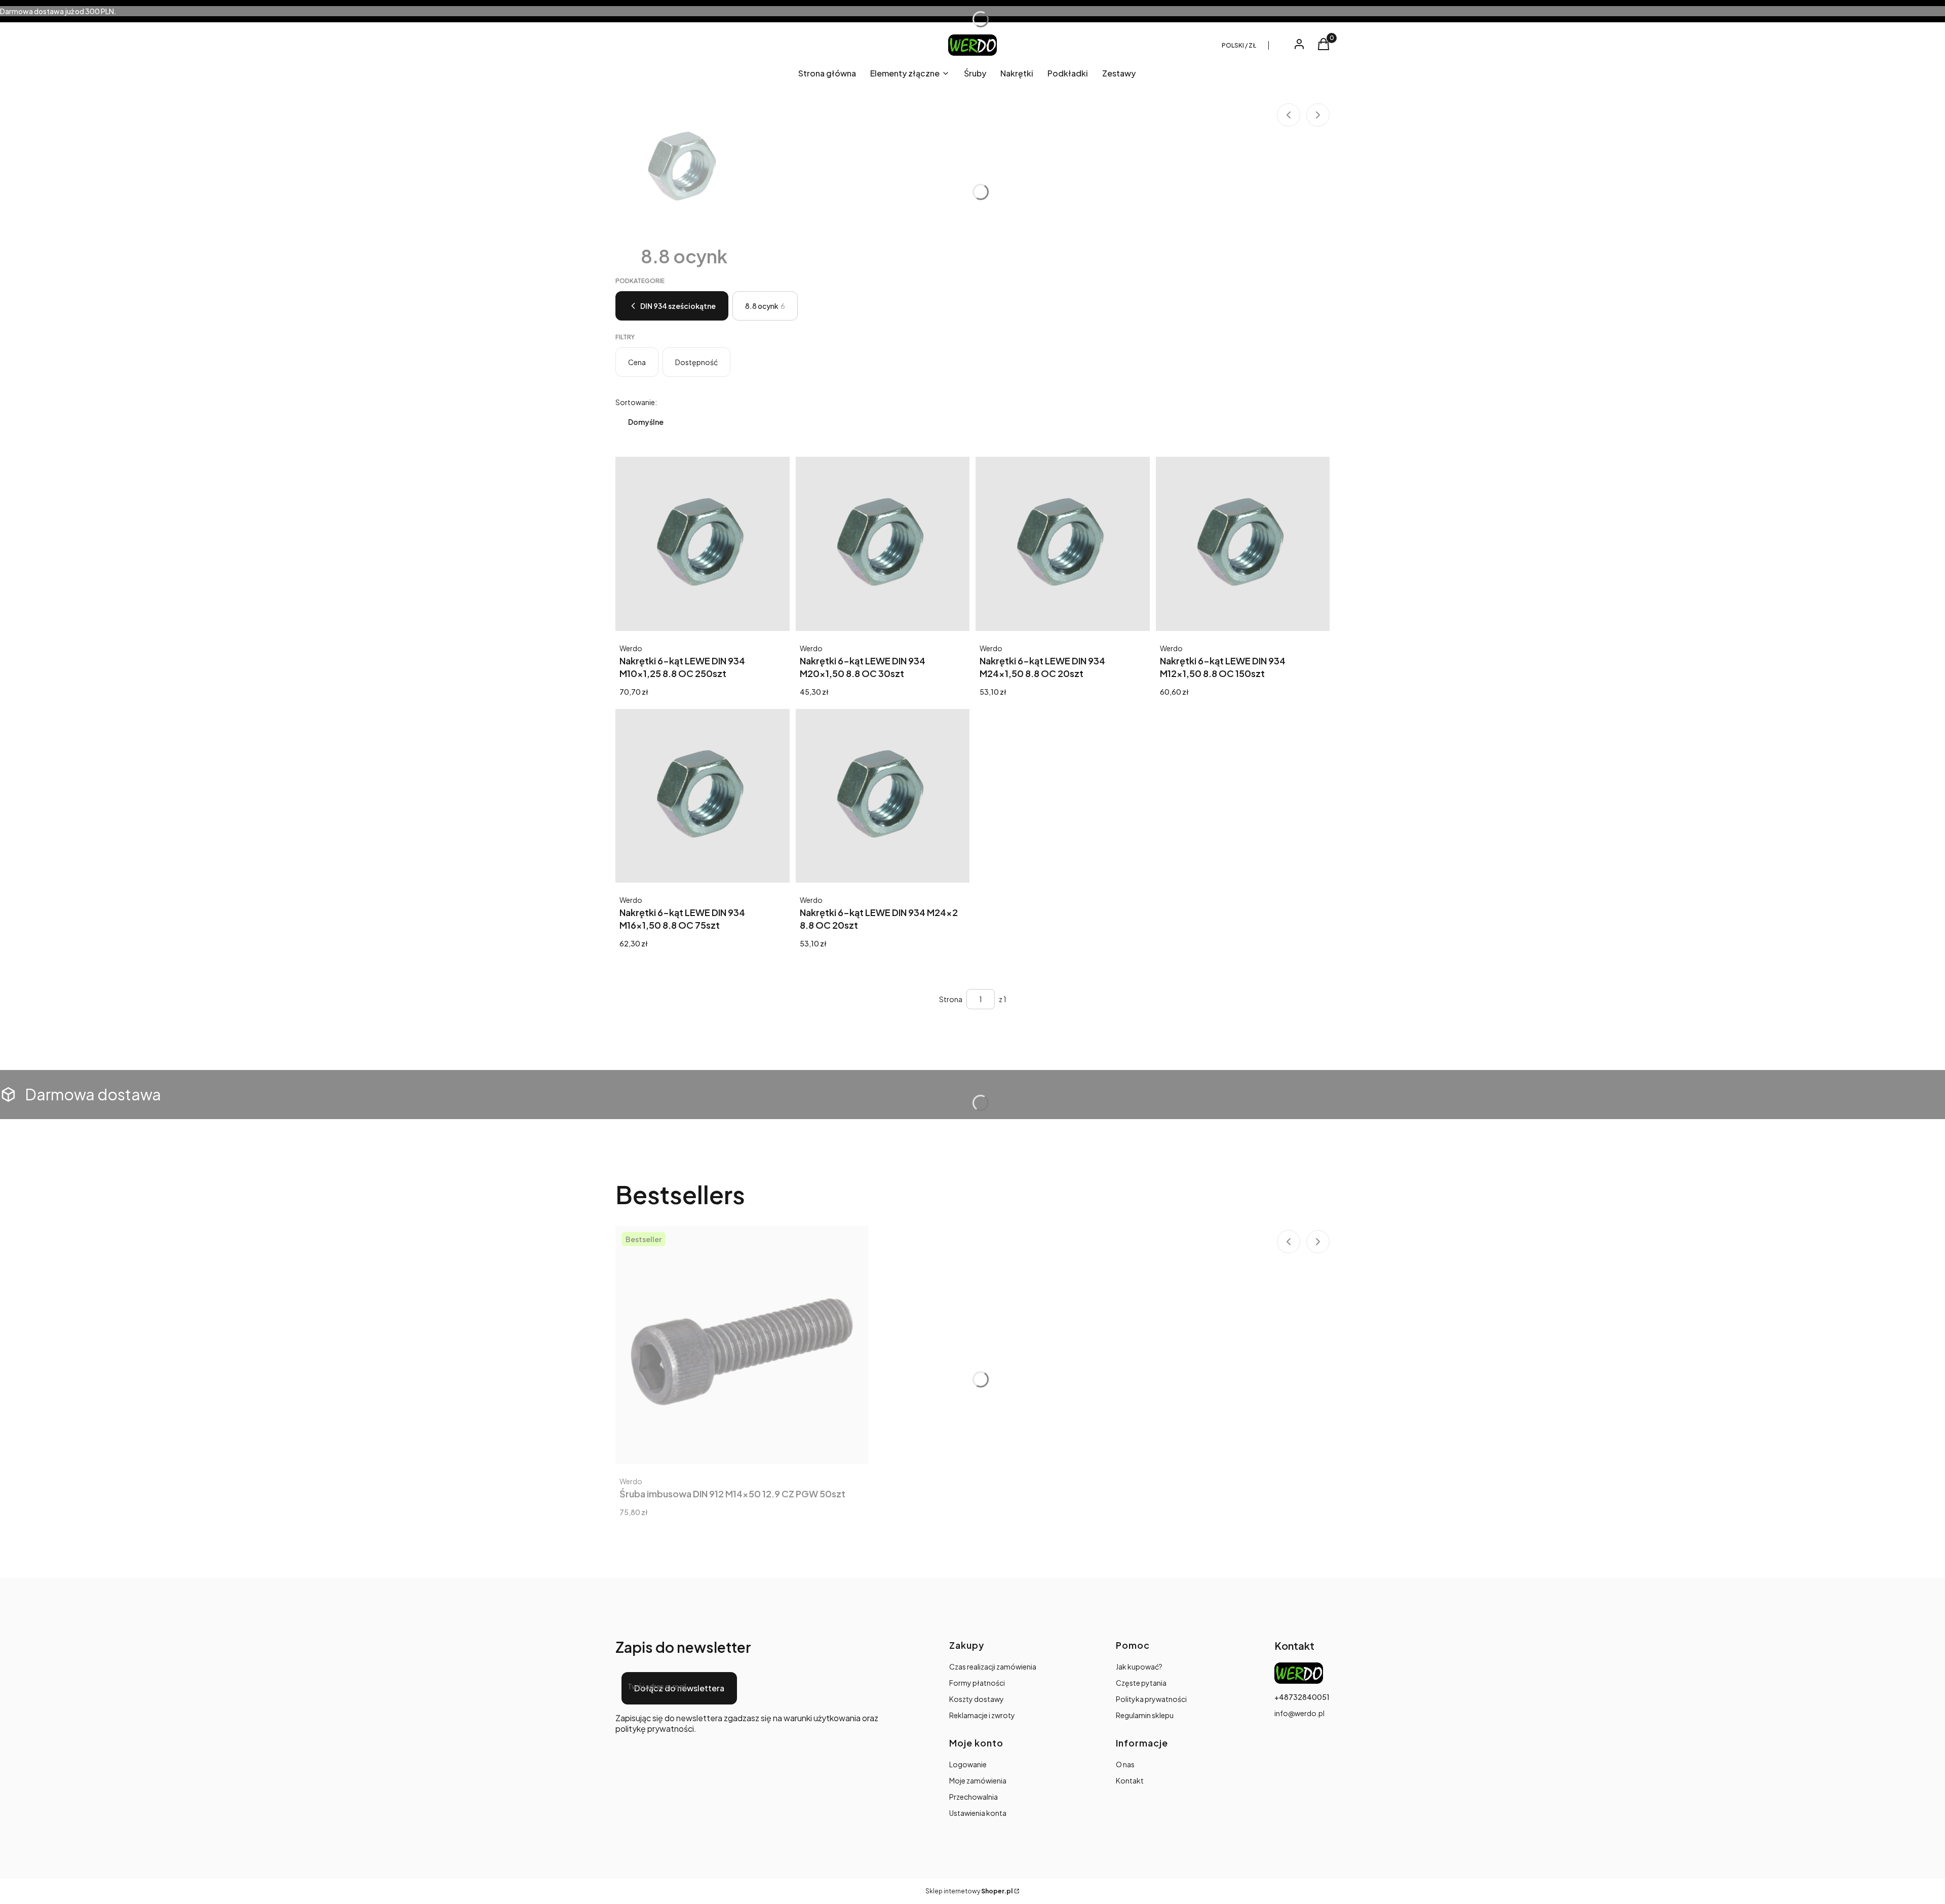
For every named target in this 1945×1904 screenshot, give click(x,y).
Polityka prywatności (1151, 1699)
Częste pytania (1141, 1683)
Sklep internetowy (969, 1891)
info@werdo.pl (1299, 1713)
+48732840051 (1302, 1697)
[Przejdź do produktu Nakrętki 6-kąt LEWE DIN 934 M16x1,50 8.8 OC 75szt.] (703, 796)
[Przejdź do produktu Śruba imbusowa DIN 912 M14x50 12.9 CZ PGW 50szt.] (742, 1345)
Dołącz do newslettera (679, 1688)
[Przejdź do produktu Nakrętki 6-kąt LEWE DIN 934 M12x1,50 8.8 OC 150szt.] (1243, 544)
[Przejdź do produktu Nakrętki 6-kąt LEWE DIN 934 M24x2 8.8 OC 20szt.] (883, 796)
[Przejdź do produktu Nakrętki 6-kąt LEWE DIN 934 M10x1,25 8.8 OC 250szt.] (703, 544)
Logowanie (968, 1764)
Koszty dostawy (977, 1699)
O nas (1125, 1764)
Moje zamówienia (978, 1780)
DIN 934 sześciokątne (678, 306)
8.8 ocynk (765, 306)
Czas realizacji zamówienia (993, 1667)
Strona (951, 999)
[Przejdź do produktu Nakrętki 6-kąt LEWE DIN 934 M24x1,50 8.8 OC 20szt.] (1063, 544)
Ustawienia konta (978, 1813)
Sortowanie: (636, 402)
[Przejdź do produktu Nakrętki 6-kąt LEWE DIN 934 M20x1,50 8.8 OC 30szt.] (883, 544)
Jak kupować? (1139, 1667)
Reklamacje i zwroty (982, 1715)
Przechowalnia (974, 1797)
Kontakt (1130, 1780)
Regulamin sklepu (1145, 1715)
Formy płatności (977, 1683)
